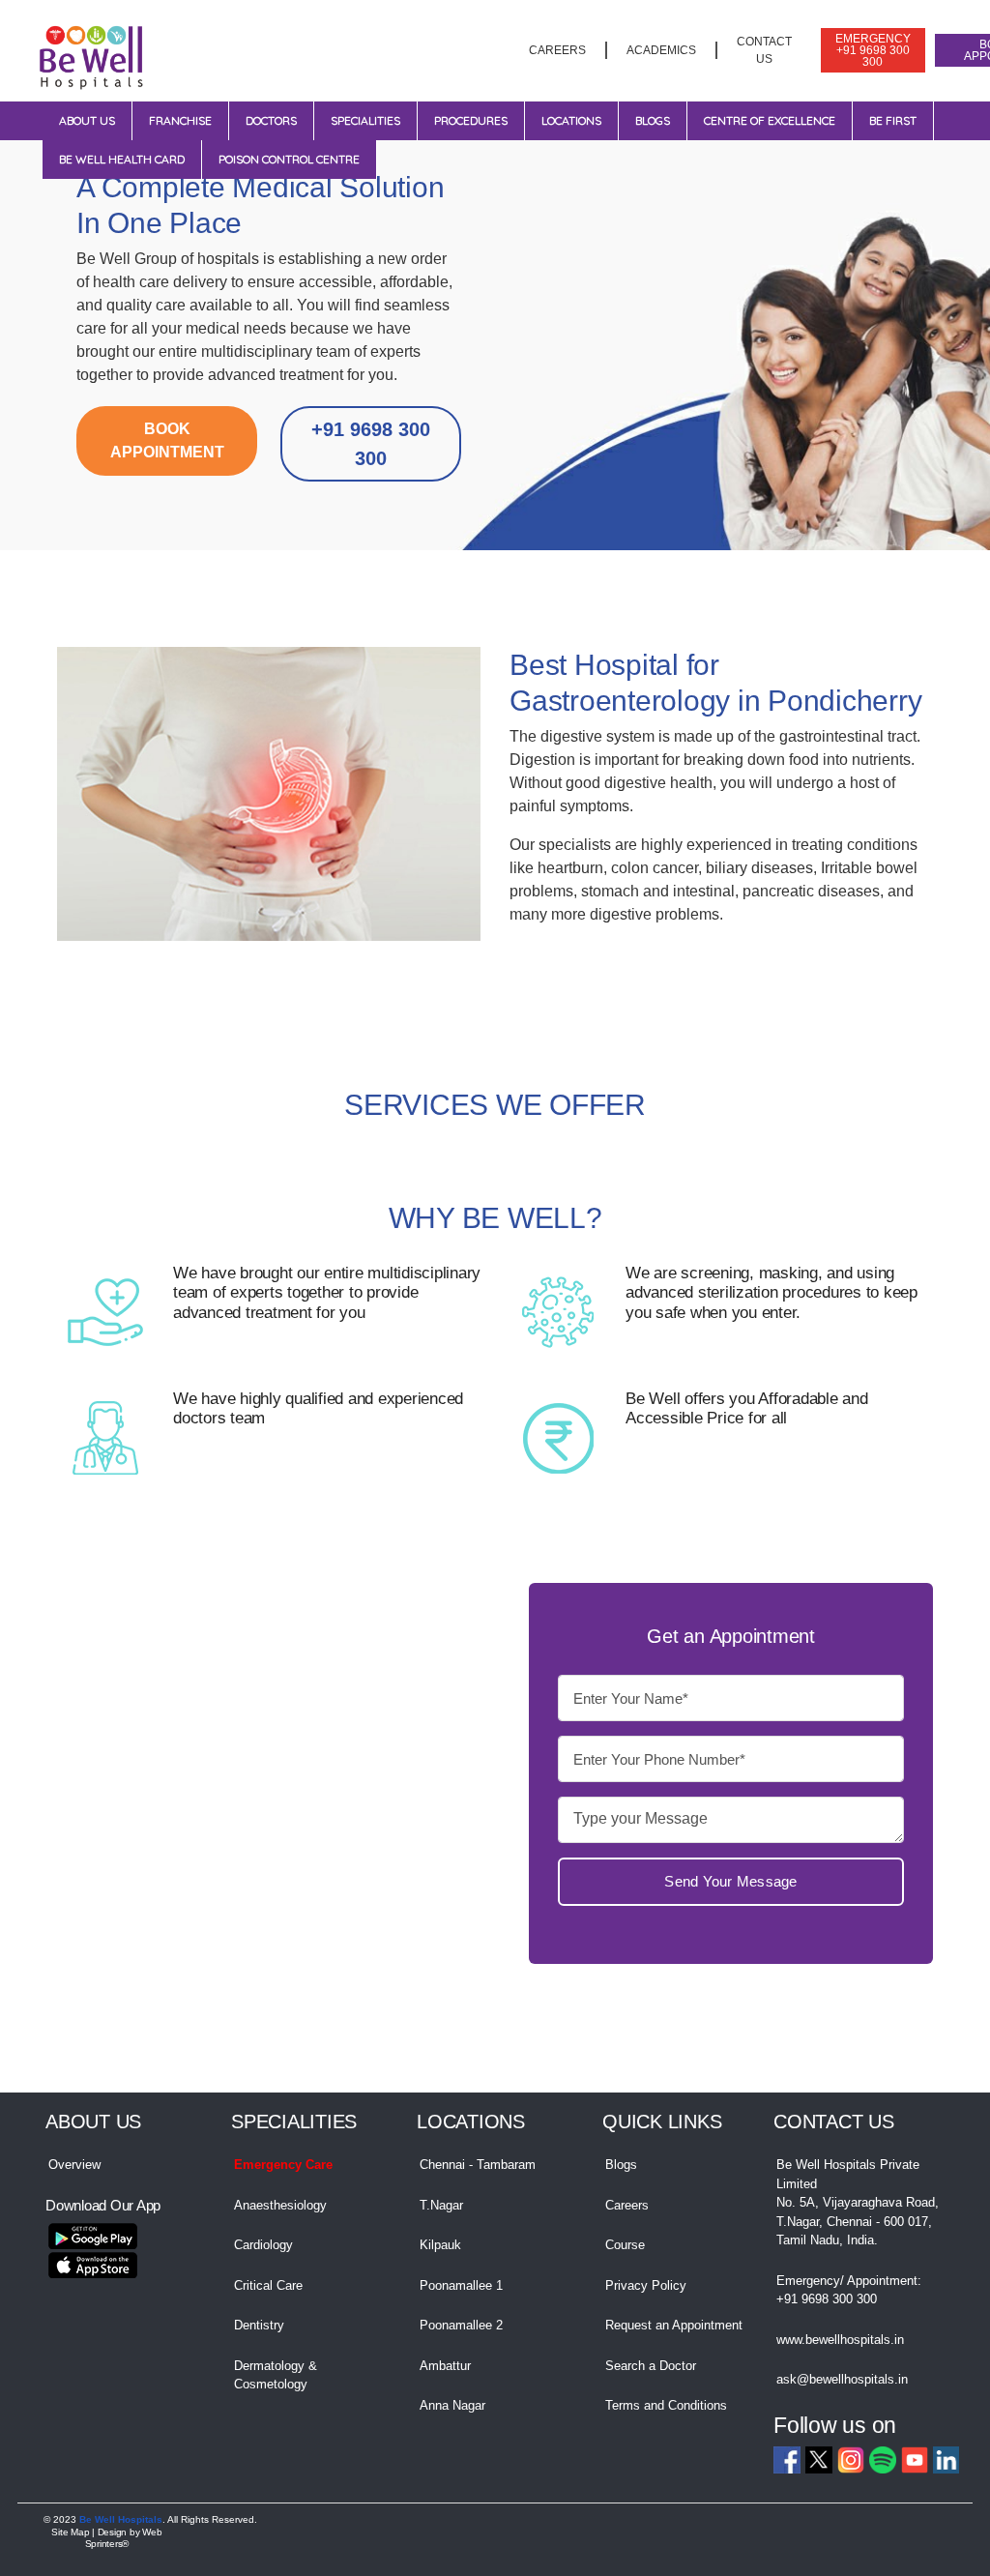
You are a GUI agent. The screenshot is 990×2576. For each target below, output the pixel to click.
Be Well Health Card (122, 159)
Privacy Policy (646, 2285)
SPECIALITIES (365, 120)
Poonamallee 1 (461, 2285)
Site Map (70, 2532)
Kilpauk (440, 2245)
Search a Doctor (651, 2366)
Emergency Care (283, 2165)
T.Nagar (441, 2205)
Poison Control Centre (289, 159)
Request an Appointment (674, 2325)
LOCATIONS (571, 120)
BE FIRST (893, 120)
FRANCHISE (180, 120)
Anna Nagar (452, 2405)
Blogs (621, 2165)
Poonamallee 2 (461, 2325)
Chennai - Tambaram (478, 2165)
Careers (627, 2205)
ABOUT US (87, 120)
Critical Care (268, 2285)
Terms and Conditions (666, 2405)
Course (625, 2245)
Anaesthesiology (280, 2205)
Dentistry (259, 2325)
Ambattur (445, 2366)
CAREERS (557, 50)
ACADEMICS (661, 50)
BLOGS (653, 120)
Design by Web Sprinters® (124, 2538)
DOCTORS (271, 120)
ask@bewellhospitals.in (842, 2379)
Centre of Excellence (770, 120)
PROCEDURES (471, 120)
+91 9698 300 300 (371, 444)
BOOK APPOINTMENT (167, 440)
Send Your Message (730, 1882)
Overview (74, 2165)
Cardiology (263, 2245)
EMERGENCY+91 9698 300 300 (873, 50)
